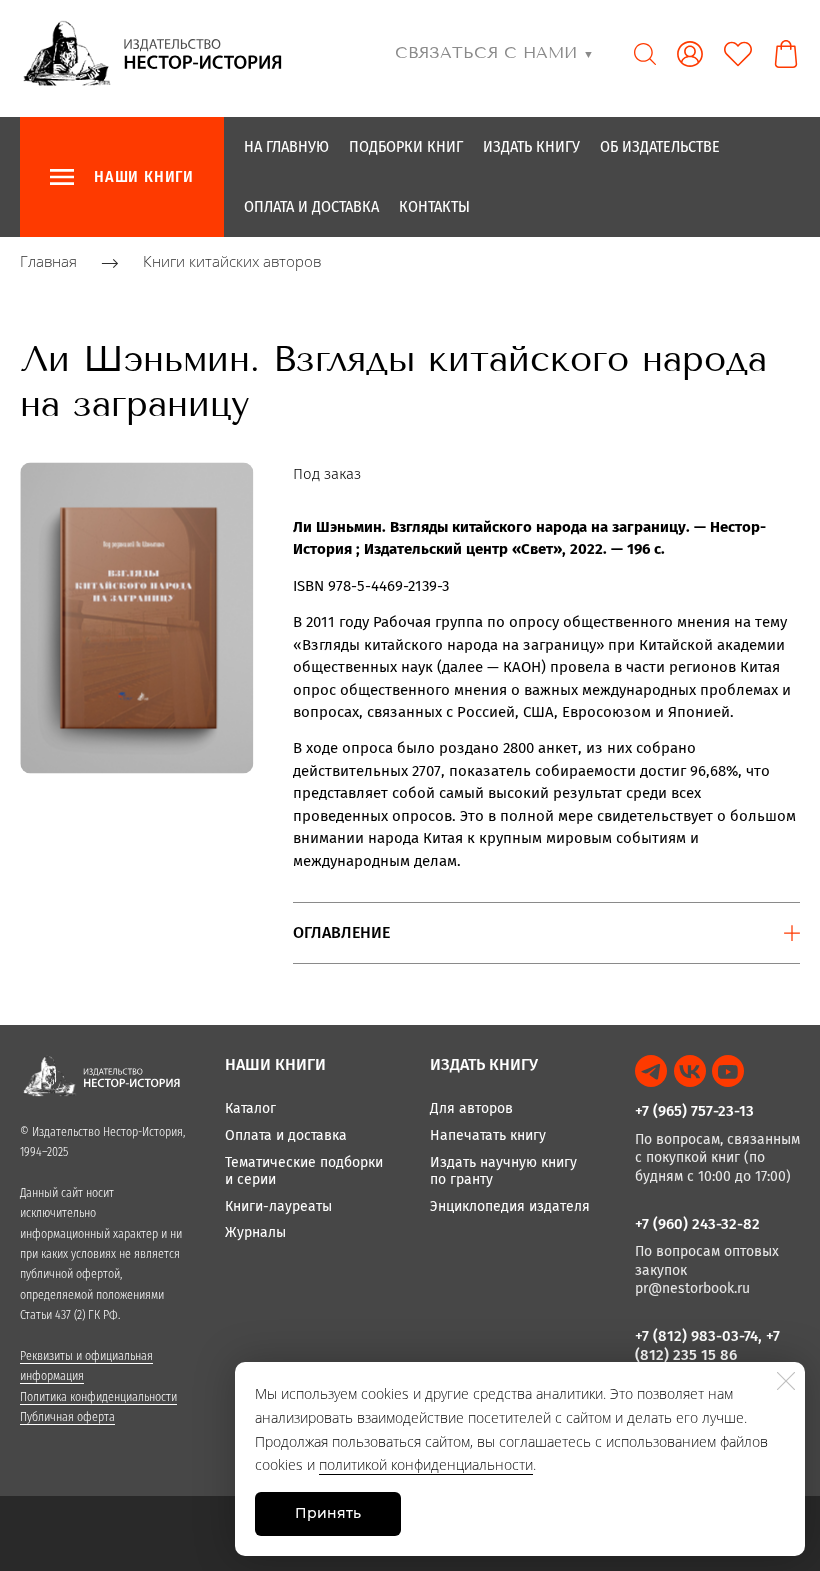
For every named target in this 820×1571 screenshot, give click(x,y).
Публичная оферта (67, 1417)
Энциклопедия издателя (510, 1206)
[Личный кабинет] (690, 54)
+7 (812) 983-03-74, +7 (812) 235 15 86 (707, 1345)
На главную (286, 146)
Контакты (434, 206)
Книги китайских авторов (232, 262)
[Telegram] (651, 1071)
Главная (48, 262)
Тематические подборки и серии (304, 1171)
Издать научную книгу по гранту (503, 1171)
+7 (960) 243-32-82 (697, 1224)
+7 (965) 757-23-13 (694, 1111)
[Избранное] (738, 54)
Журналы (255, 1232)
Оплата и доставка (311, 206)
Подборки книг (406, 146)
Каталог (250, 1108)
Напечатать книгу (488, 1135)
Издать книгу (531, 146)
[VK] (690, 1071)
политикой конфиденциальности (426, 1464)
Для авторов (471, 1108)
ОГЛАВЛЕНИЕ (341, 932)
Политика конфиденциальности (98, 1397)
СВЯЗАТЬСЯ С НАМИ (494, 52)
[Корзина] (786, 54)
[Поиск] (645, 54)
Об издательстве (660, 146)
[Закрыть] (786, 1381)
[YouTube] (728, 1071)
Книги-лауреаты (278, 1206)
